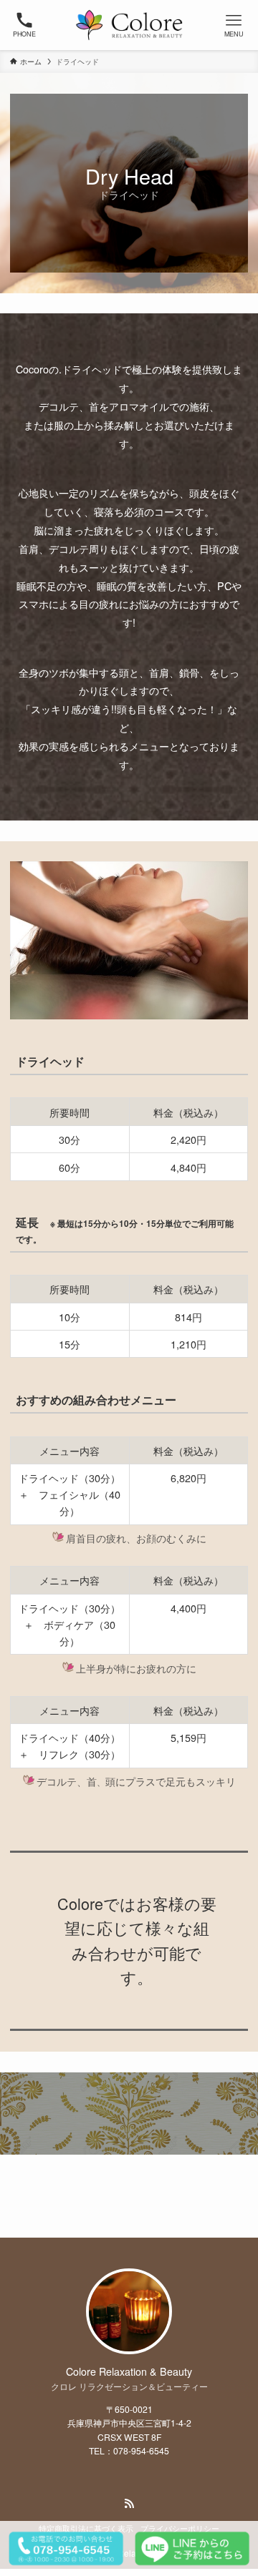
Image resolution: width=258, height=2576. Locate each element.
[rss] (129, 2504)
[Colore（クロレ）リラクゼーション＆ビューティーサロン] (129, 25)
